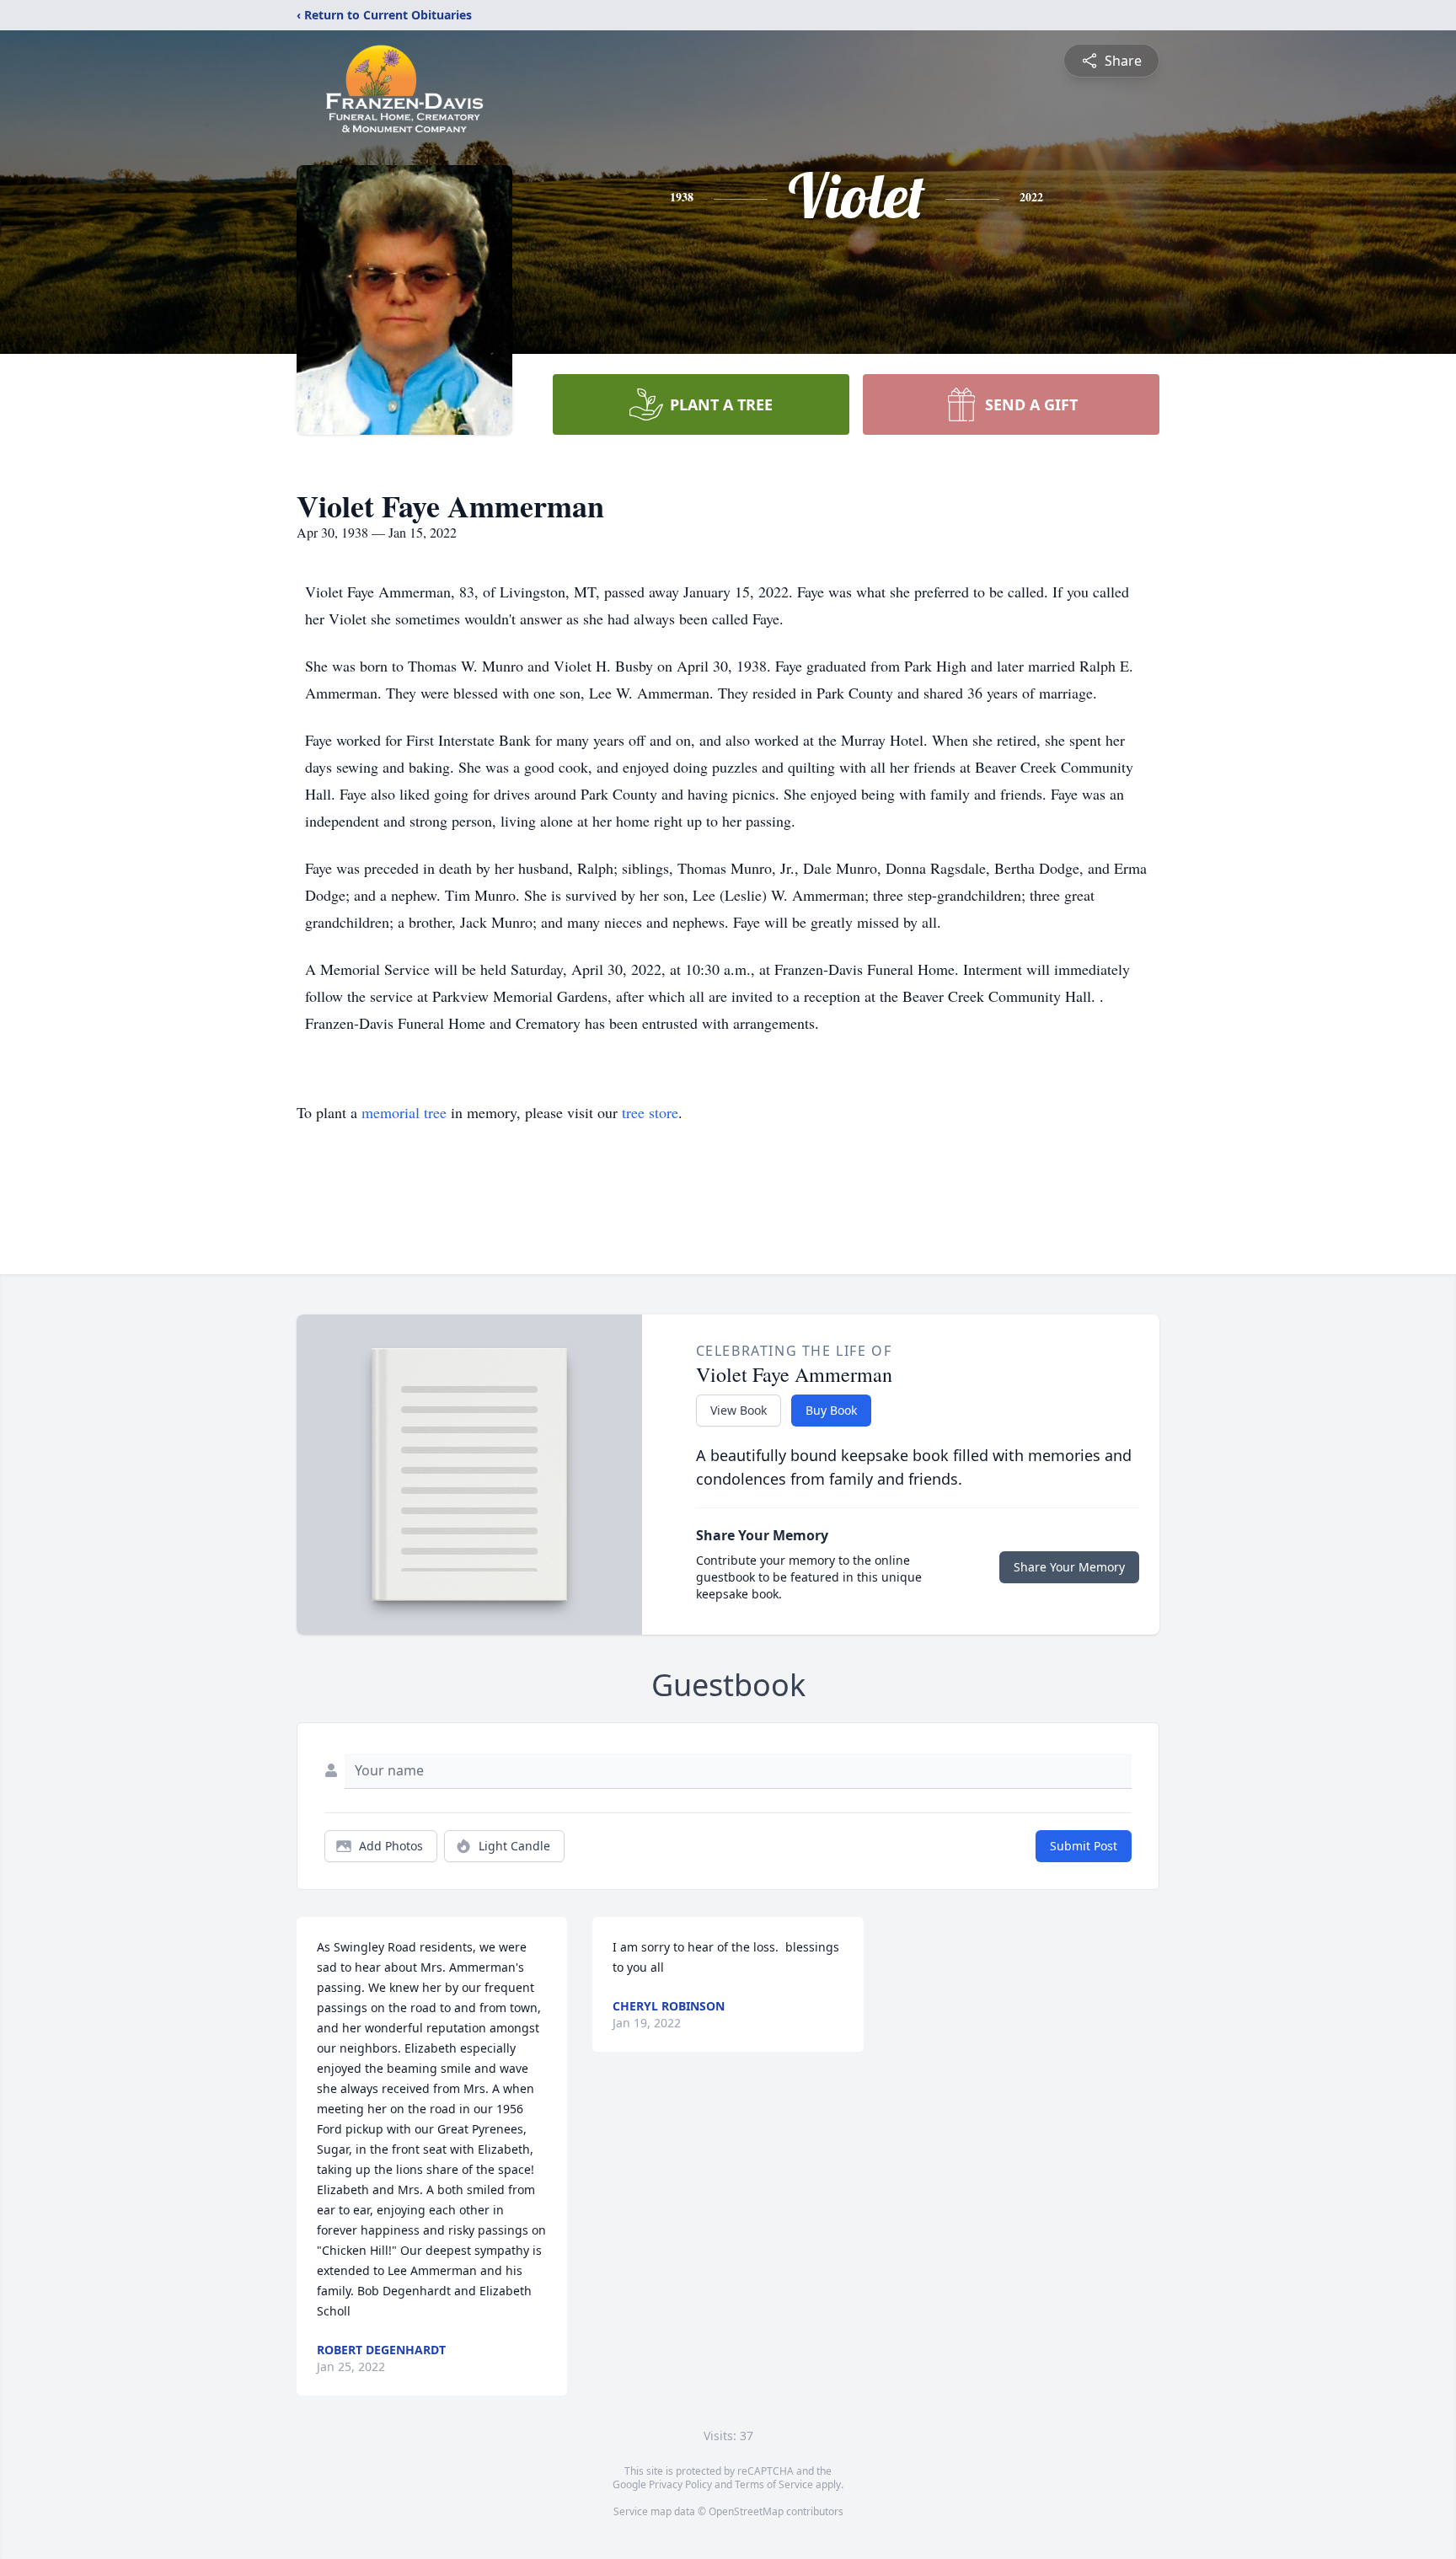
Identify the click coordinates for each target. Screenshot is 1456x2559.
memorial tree (404, 1112)
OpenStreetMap (746, 2511)
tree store (650, 1112)
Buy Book (831, 1410)
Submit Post (1084, 1846)
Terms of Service (774, 2484)
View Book (739, 1410)
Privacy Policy (680, 2484)
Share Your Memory (1069, 1567)
